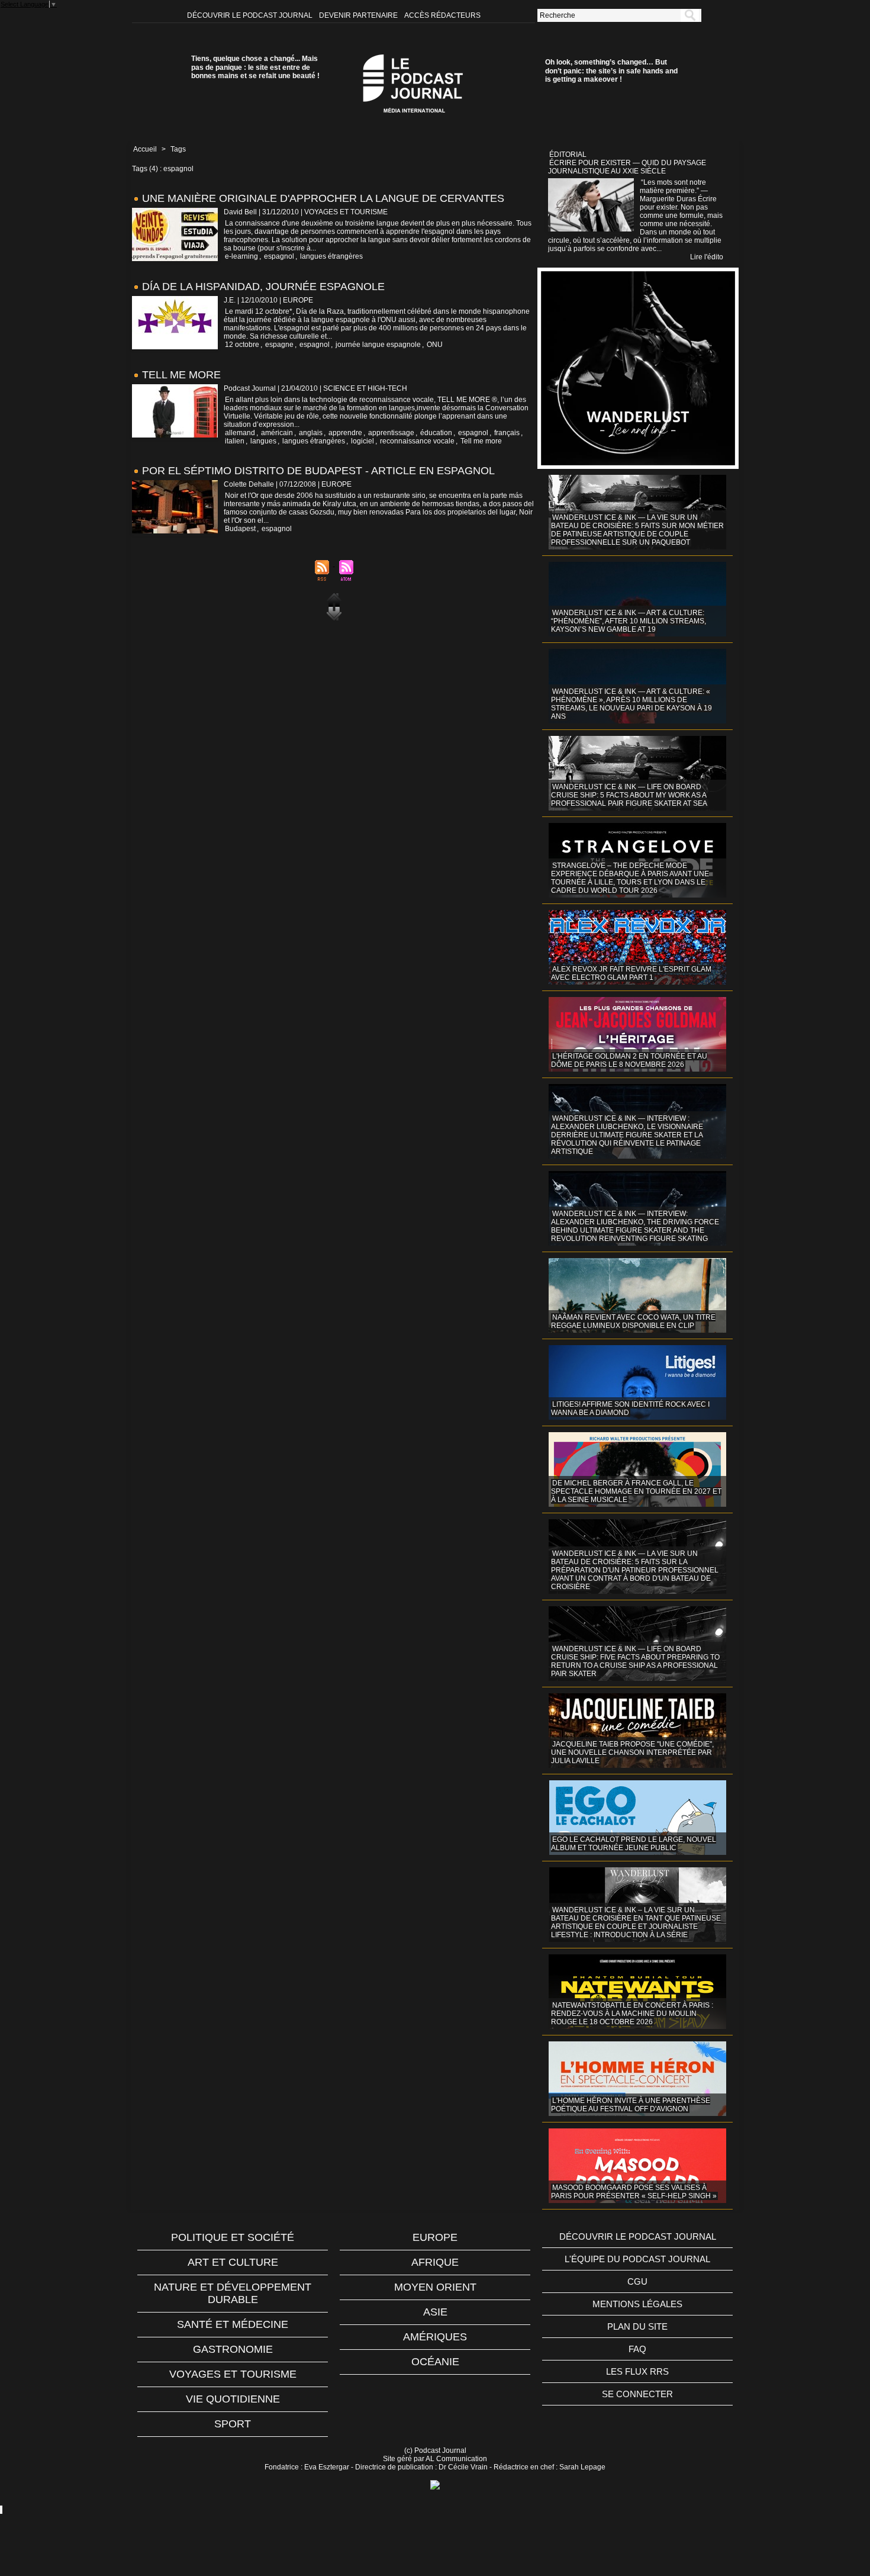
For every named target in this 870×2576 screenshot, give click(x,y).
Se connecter (637, 2394)
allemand (240, 433)
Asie (435, 2312)
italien (235, 441)
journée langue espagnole (378, 345)
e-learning (241, 256)
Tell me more (481, 441)
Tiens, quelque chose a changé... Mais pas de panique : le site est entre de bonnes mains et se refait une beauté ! (255, 67)
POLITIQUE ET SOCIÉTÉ (233, 2237)
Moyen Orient (435, 2287)
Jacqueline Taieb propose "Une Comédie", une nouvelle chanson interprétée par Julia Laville (632, 1752)
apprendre (345, 433)
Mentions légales (637, 2304)
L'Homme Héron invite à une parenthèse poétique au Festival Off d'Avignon (631, 2105)
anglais (311, 433)
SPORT (233, 2424)
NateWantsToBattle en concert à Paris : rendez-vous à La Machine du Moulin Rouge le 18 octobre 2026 (632, 2014)
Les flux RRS (637, 2371)
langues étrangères (331, 256)
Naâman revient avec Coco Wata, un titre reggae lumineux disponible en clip (633, 1321)
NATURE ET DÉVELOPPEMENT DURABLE (233, 2293)
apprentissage (391, 433)
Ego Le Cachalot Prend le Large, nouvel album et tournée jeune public (634, 1844)
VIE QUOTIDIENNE (233, 2399)
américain (277, 433)
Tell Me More (181, 375)
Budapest (240, 529)
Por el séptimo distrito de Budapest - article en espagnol (318, 471)
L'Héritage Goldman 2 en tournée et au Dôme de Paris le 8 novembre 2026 (629, 1060)
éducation (436, 433)
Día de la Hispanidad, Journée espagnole (263, 287)
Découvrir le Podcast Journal (251, 15)
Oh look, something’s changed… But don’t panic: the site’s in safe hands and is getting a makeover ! (611, 71)
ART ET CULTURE (233, 2262)
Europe (435, 2237)
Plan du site (637, 2326)
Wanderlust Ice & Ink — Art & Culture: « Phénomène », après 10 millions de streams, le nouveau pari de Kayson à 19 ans (631, 704)
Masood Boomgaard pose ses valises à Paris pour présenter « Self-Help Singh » (634, 2192)
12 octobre (242, 345)
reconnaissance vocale (417, 441)
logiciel (362, 441)
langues (263, 441)
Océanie (435, 2362)
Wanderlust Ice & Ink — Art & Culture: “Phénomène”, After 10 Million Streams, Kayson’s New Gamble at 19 (629, 621)
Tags (178, 149)
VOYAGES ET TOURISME (233, 2374)
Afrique (435, 2262)
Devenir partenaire (359, 15)
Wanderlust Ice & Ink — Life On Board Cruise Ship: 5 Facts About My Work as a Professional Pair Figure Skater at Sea (629, 795)
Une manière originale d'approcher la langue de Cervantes (323, 198)
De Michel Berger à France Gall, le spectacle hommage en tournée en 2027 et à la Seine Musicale (636, 1491)
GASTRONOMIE (233, 2349)
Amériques (435, 2337)
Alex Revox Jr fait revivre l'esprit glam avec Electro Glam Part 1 (631, 973)
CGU (637, 2281)
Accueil (145, 149)
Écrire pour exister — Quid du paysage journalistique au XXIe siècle (627, 167)
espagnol (279, 256)
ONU (435, 345)
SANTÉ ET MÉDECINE (233, 2324)
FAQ (637, 2349)
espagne (279, 345)
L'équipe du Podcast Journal (637, 2259)
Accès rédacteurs (442, 15)
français (507, 433)
